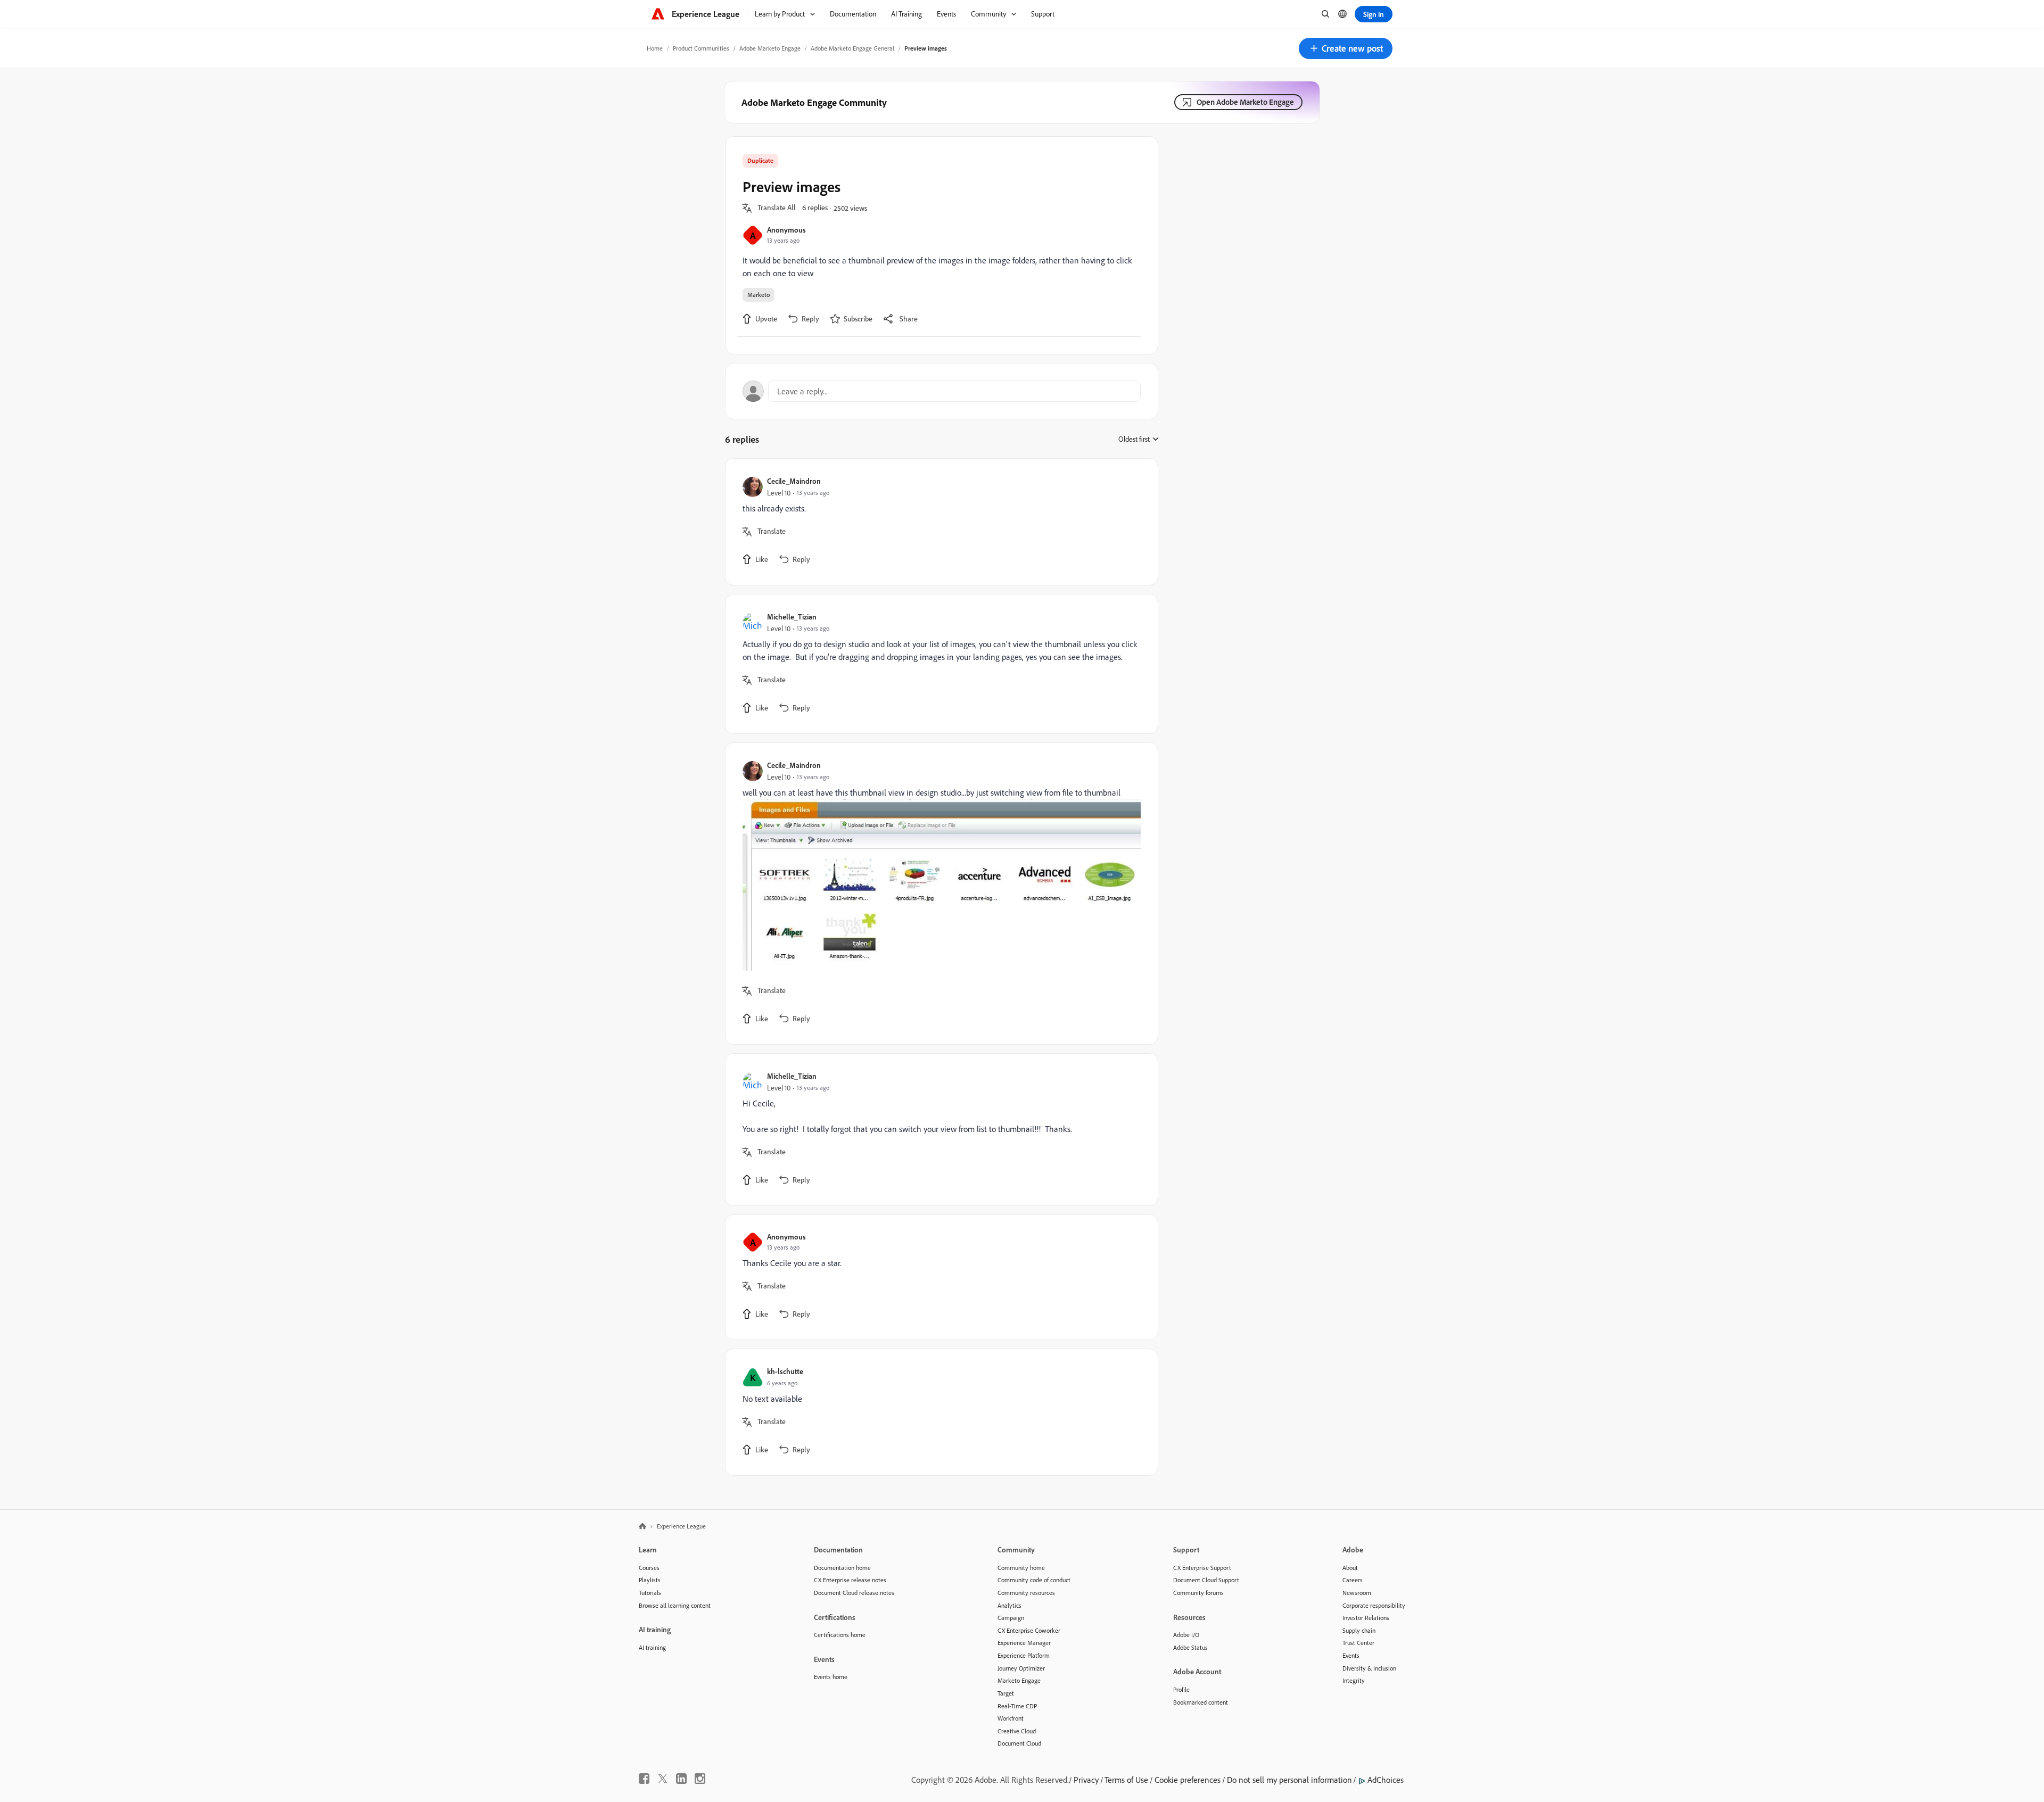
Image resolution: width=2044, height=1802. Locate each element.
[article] (939, 522)
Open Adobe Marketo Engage (1245, 102)
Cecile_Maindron (794, 481)
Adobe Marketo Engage (770, 48)
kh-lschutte (785, 1371)
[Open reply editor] (942, 391)
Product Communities (701, 48)
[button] (1346, 48)
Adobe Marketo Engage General (852, 48)
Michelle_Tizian (792, 617)
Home (655, 48)
